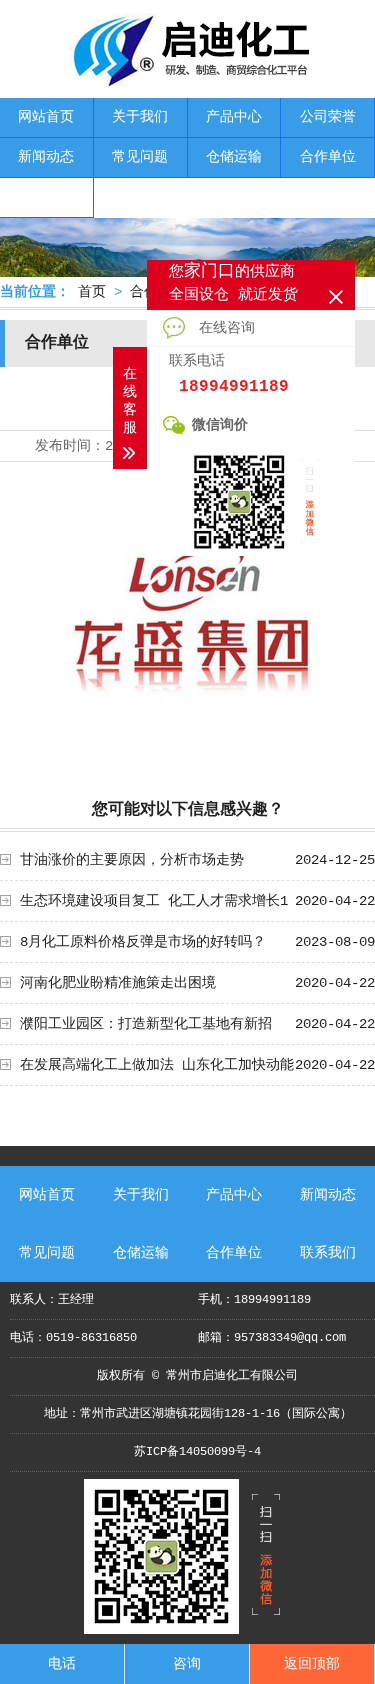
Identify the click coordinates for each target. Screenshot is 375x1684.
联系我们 (46, 197)
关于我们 (140, 117)
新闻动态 (46, 157)
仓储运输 (234, 157)
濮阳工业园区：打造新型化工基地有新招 (146, 1024)
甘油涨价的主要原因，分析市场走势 (132, 860)
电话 (62, 1664)
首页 (92, 292)
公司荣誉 (328, 117)
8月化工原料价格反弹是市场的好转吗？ (143, 942)
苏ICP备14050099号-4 (197, 1452)
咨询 (187, 1664)
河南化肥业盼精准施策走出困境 (118, 983)
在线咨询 (223, 328)
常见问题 (140, 157)
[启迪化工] (188, 80)
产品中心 (234, 117)
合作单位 (328, 157)
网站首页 (46, 117)
